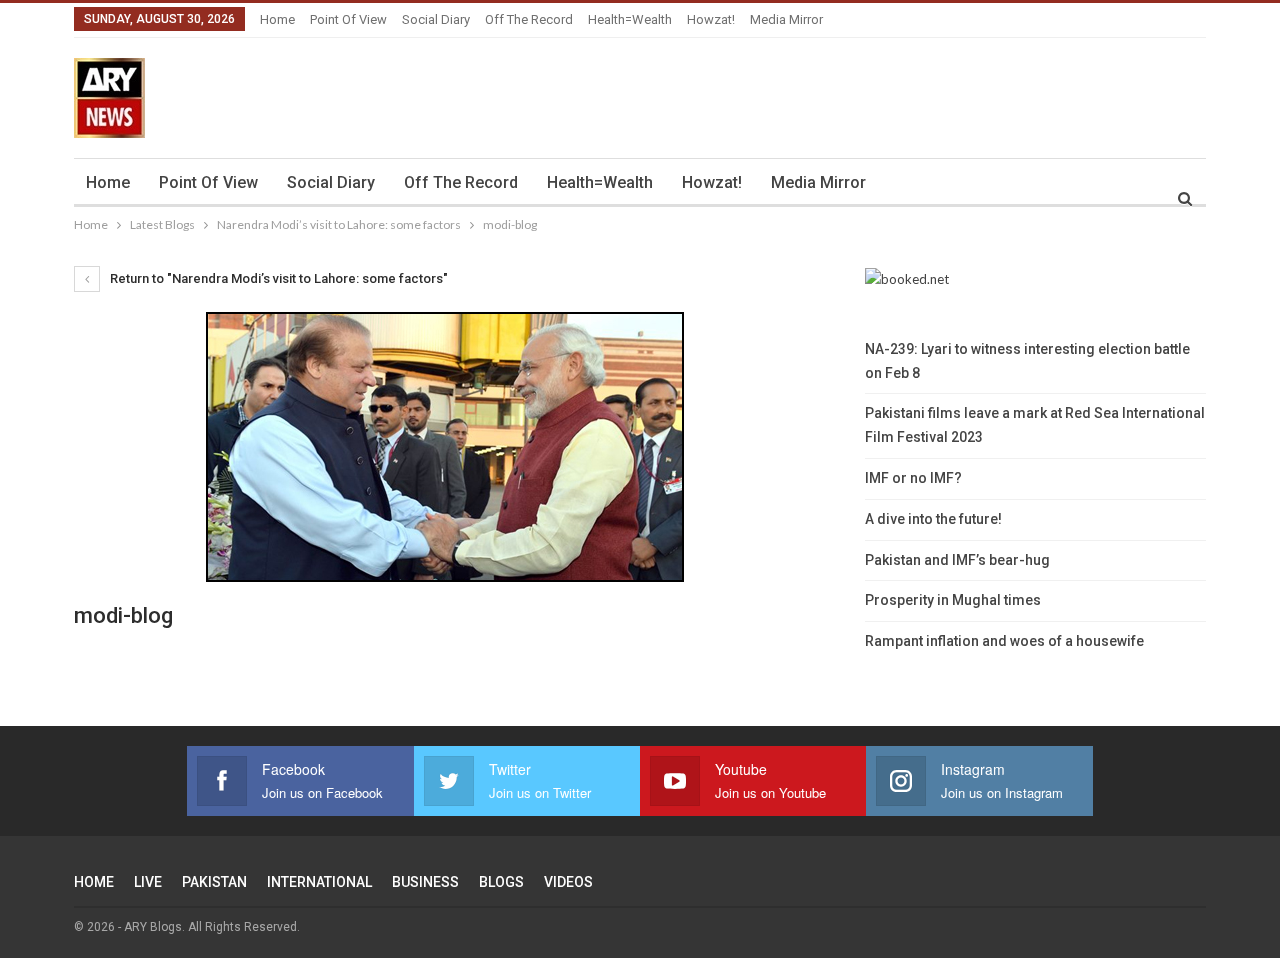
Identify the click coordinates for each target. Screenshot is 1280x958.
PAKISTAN (214, 882)
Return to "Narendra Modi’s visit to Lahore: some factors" (277, 278)
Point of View (348, 19)
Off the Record (529, 19)
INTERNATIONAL (319, 882)
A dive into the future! (933, 519)
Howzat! (711, 19)
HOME (94, 882)
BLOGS (501, 882)
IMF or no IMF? (913, 478)
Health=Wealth (630, 19)
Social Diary (436, 19)
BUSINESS (425, 882)
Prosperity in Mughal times (953, 600)
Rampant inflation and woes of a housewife (1004, 641)
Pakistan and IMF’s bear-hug (957, 560)
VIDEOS (568, 882)
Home (277, 19)
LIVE (148, 882)
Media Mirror (786, 19)
